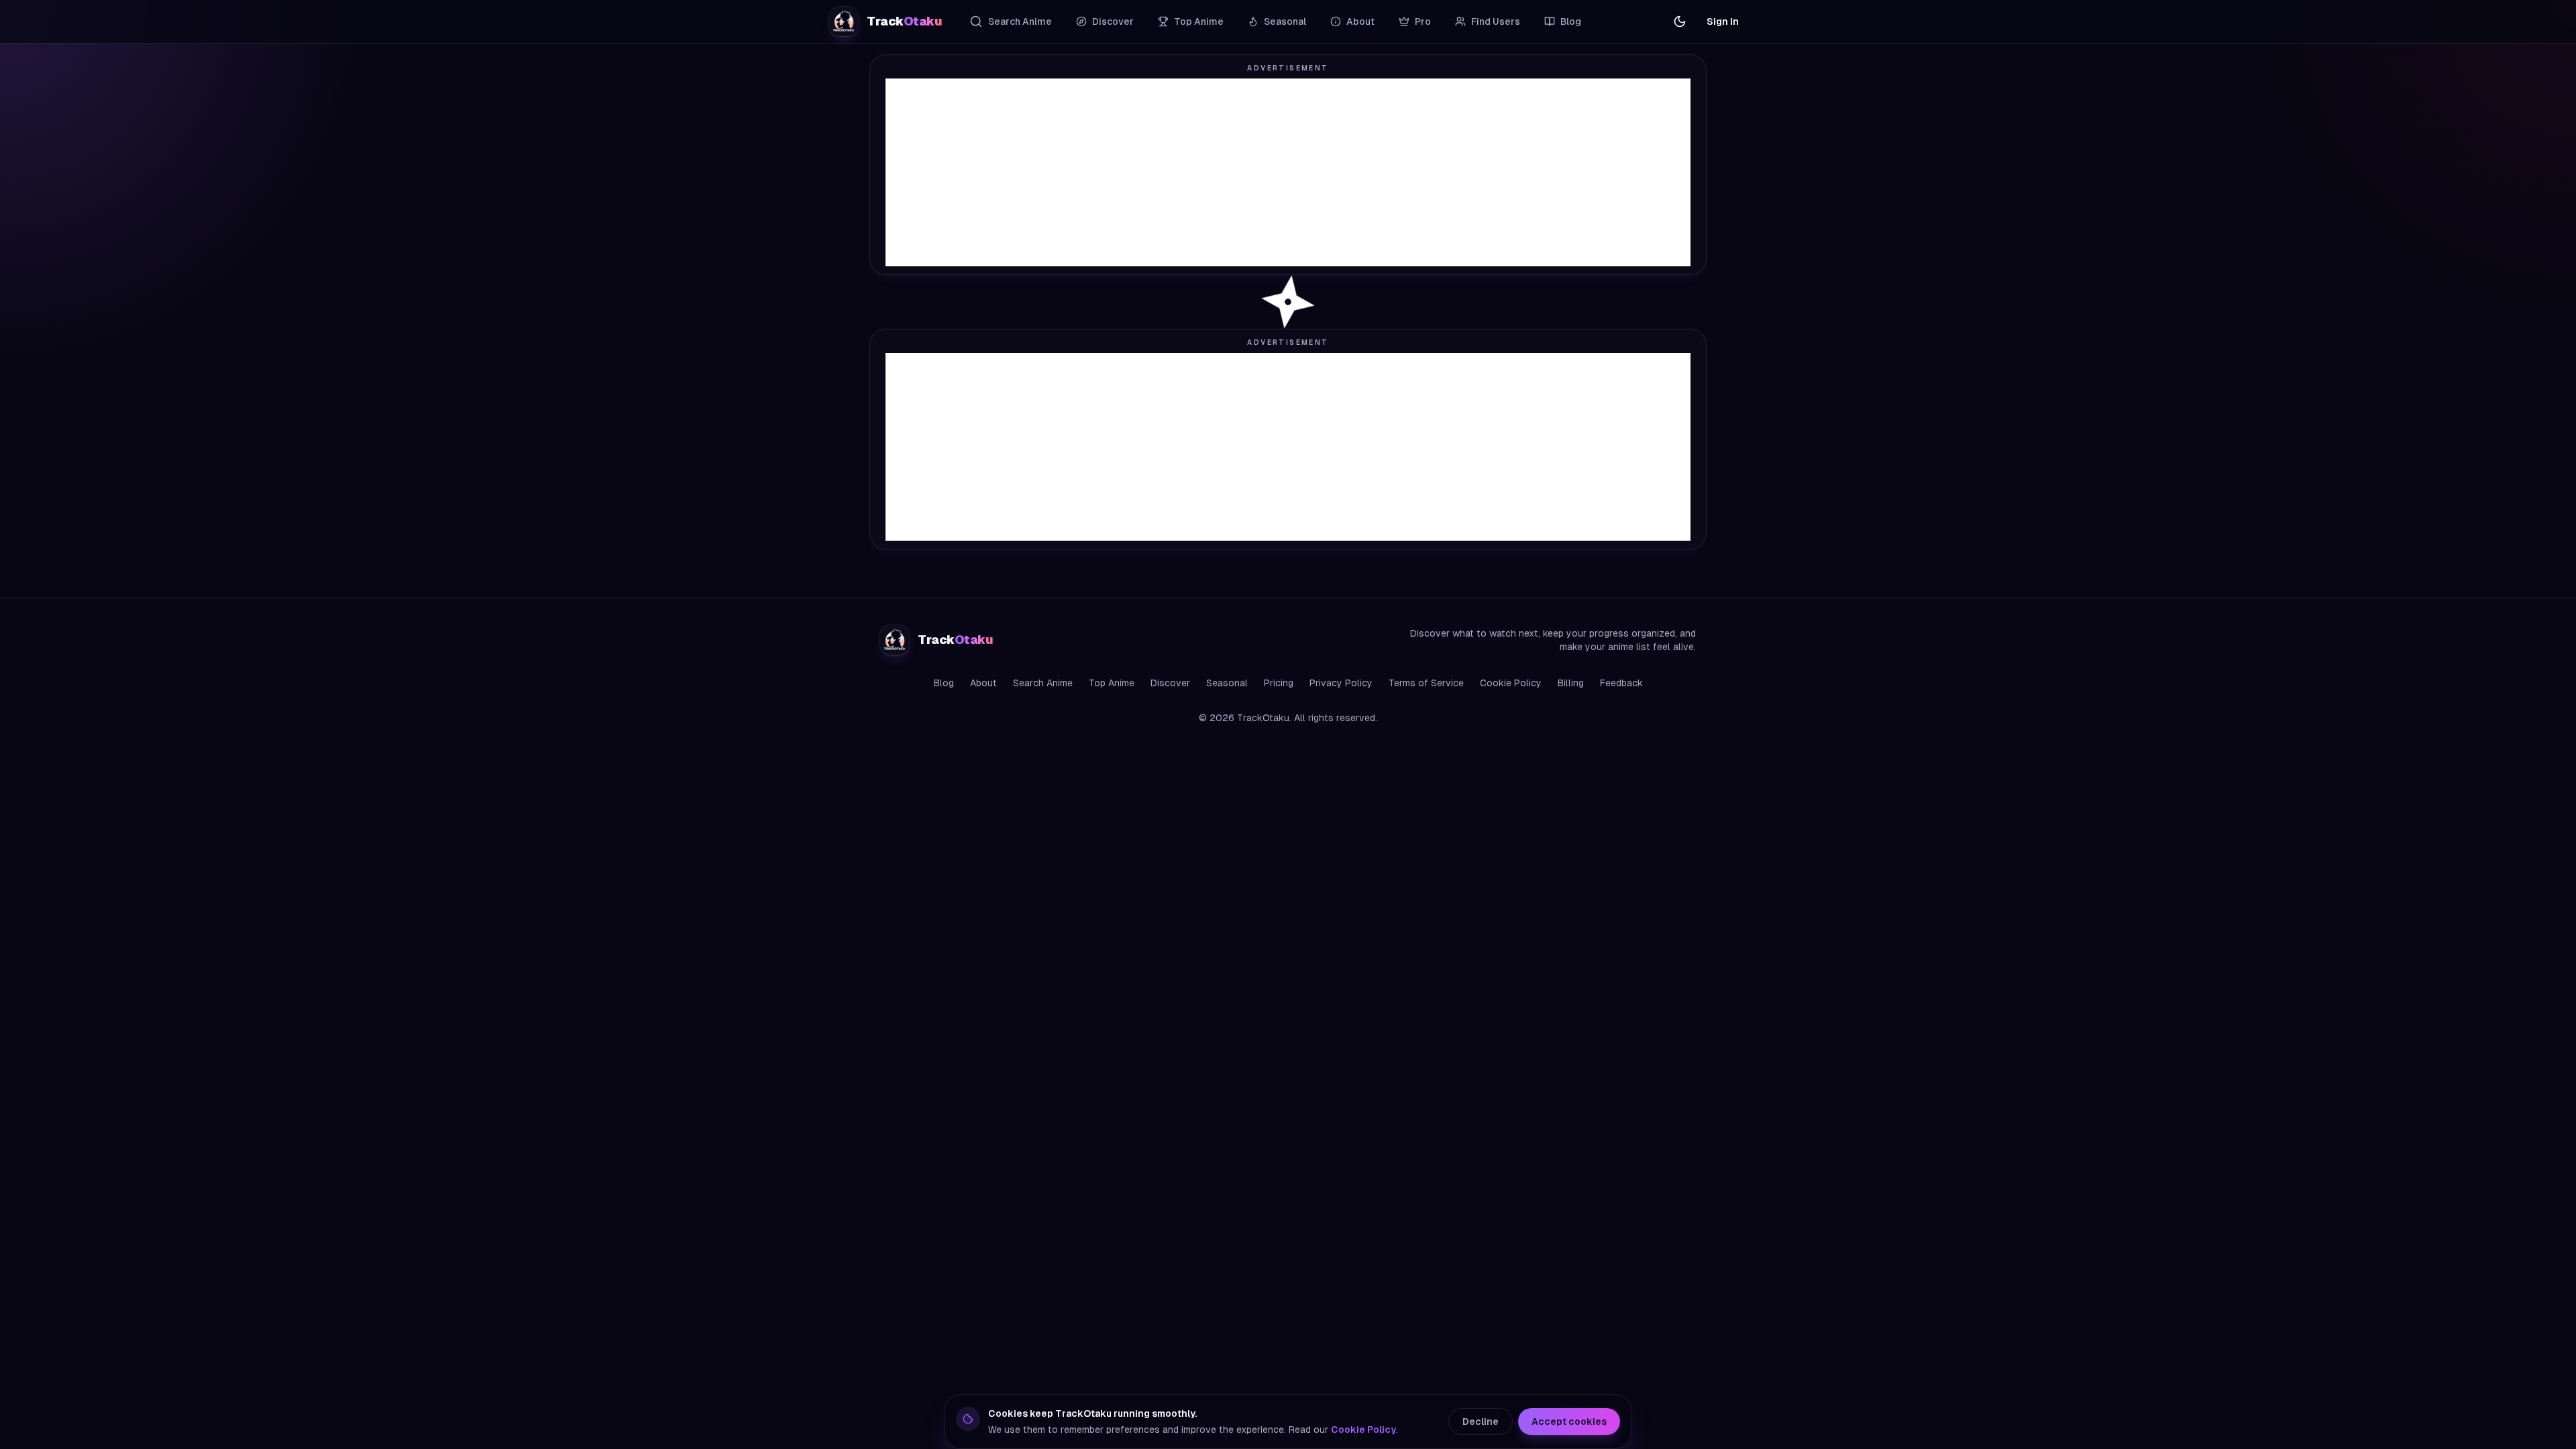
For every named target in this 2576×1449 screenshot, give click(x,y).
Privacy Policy (1341, 683)
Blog (1571, 21)
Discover (1113, 21)
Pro (1423, 21)
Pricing (1279, 683)
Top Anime (1199, 21)
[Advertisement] (1288, 172)
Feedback (1621, 683)
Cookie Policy (1511, 683)
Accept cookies (1569, 1421)
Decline (1481, 1421)
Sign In (1723, 21)
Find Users (1496, 21)
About (1360, 21)
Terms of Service (1426, 683)
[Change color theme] (1680, 21)
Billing (1571, 683)
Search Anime (1020, 21)
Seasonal (1285, 21)
